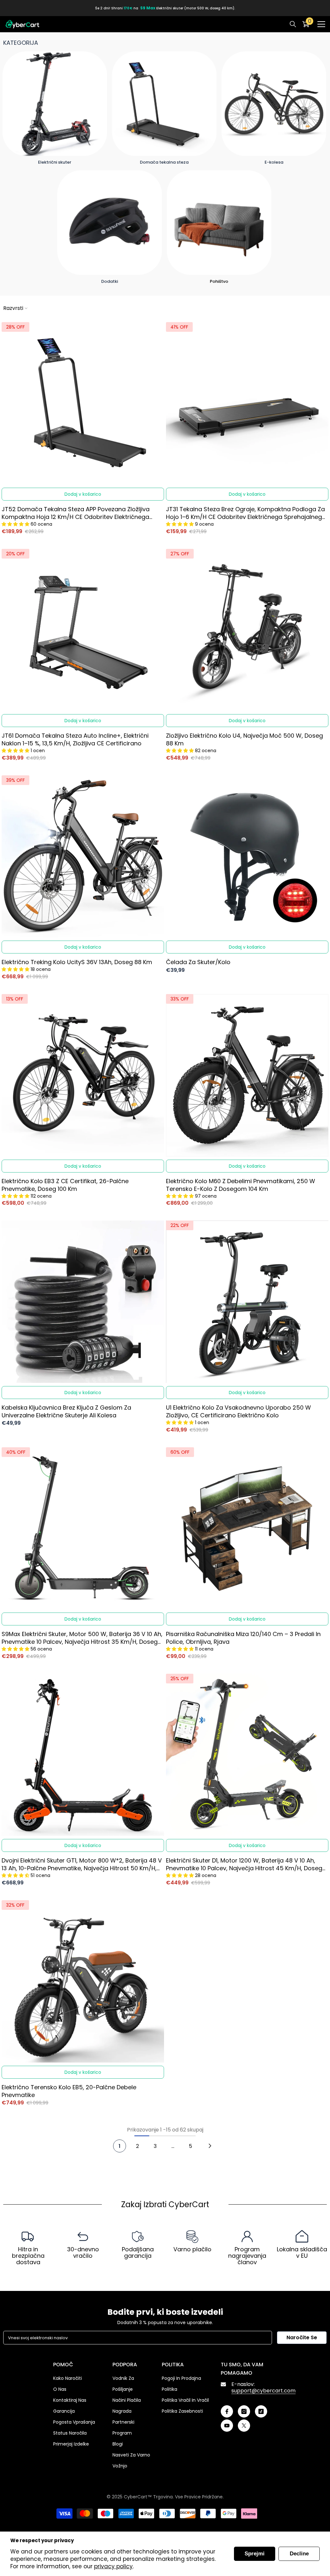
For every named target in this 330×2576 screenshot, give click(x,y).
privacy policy (113, 2566)
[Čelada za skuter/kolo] (247, 857)
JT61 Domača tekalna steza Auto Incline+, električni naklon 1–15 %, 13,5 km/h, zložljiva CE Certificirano (75, 740)
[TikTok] (261, 2411)
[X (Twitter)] (244, 2426)
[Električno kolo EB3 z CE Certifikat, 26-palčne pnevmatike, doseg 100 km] (83, 1075)
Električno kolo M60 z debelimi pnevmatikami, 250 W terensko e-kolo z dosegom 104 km (241, 1185)
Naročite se (302, 2337)
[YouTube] (227, 2426)
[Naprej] (210, 2146)
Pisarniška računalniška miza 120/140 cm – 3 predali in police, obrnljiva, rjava (243, 1638)
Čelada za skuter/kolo (198, 962)
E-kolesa (274, 162)
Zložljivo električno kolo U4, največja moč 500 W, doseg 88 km (244, 740)
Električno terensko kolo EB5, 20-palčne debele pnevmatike (69, 2091)
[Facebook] (227, 2411)
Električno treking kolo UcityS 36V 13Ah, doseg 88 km (77, 962)
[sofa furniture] (219, 223)
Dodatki (110, 281)
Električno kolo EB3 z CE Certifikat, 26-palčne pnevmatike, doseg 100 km (65, 1185)
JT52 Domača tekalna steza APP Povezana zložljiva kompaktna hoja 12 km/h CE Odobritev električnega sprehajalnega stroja (76, 513)
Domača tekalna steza (164, 162)
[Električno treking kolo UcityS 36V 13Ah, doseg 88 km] (83, 857)
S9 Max (148, 8)
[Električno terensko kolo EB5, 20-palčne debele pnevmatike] (83, 1981)
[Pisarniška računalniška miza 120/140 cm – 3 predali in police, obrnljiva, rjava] (247, 1528)
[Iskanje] (293, 24)
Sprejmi (255, 2554)
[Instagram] (244, 2411)
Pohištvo (219, 281)
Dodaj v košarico (83, 494)
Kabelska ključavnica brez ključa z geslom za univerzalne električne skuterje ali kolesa (66, 1412)
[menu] (321, 24)
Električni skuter (55, 162)
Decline (299, 2554)
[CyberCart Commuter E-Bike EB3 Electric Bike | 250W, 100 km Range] (274, 104)
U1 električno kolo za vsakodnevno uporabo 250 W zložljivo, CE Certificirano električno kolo (238, 1412)
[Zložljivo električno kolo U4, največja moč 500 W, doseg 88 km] (247, 630)
